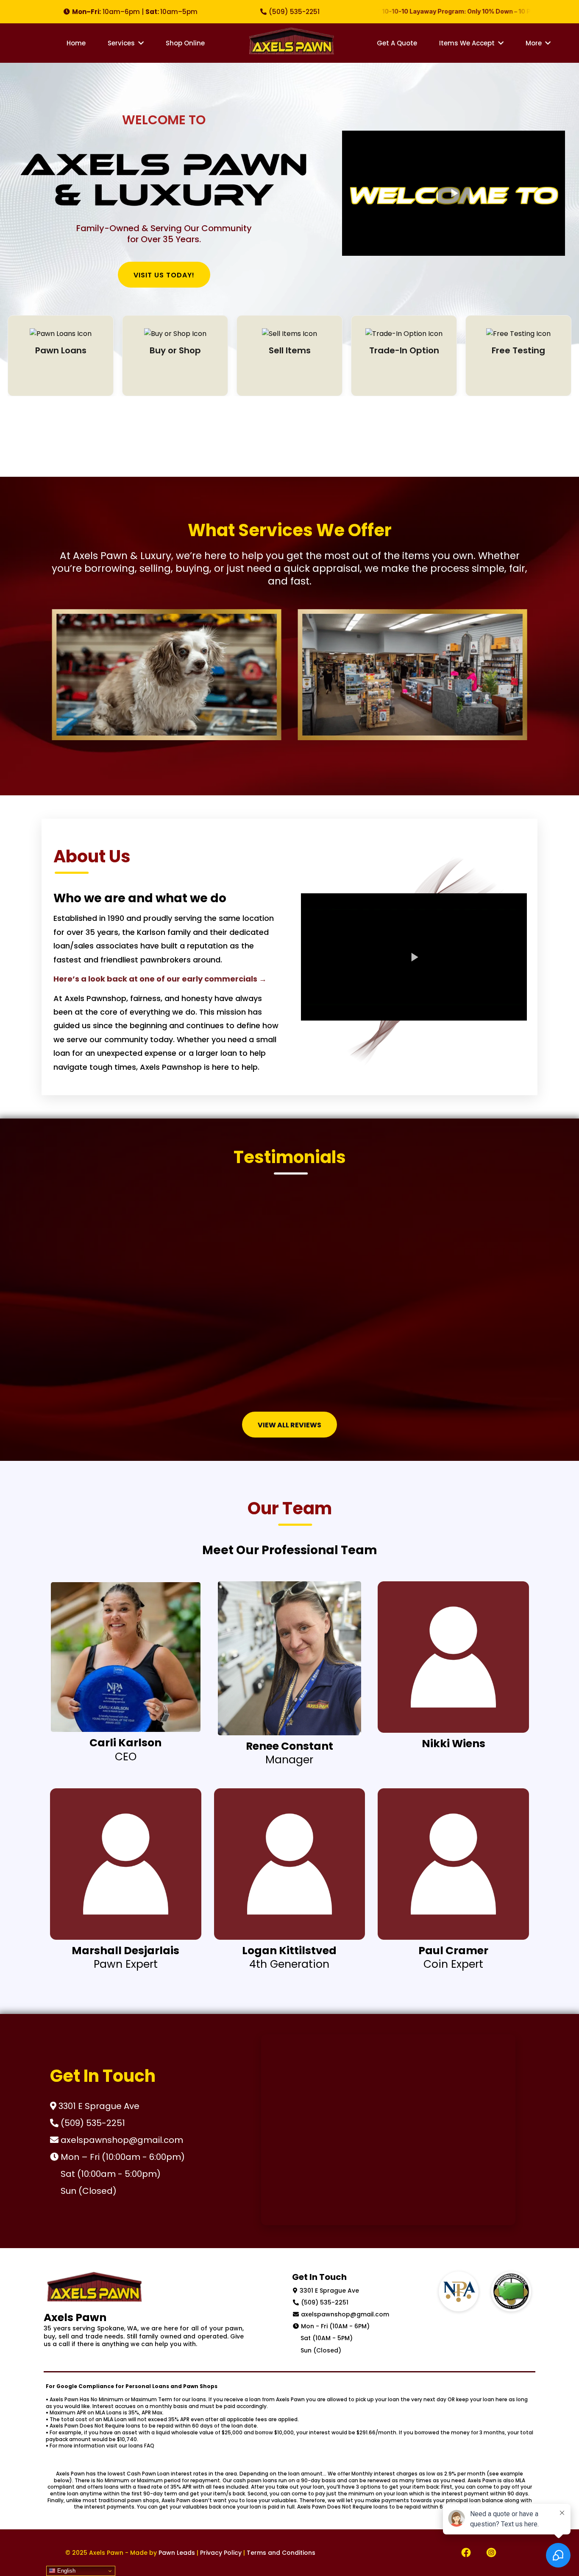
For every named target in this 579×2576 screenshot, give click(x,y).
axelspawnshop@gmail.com (345, 2314)
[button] (140, 43)
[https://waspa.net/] (511, 2291)
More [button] (534, 43)
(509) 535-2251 (325, 2302)
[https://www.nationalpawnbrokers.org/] (459, 2291)
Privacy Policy (221, 2553)
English (65, 2571)
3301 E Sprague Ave (329, 2291)
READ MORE (61, 377)
